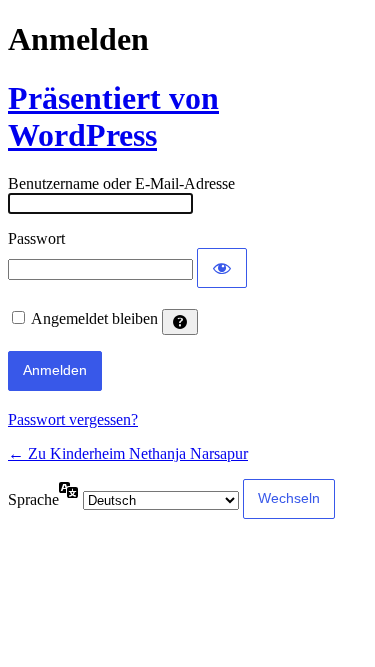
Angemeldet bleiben (94, 318)
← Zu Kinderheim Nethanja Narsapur (128, 453)
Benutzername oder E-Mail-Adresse (121, 183)
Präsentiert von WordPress (113, 116)
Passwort (36, 238)
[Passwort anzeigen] (222, 268)
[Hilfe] (180, 322)
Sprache (33, 499)
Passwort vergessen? (73, 419)
